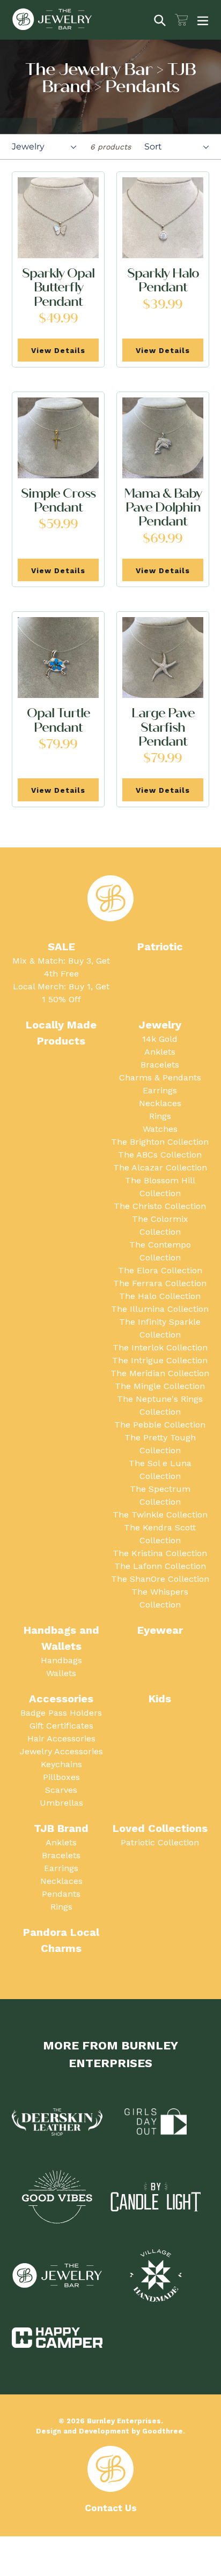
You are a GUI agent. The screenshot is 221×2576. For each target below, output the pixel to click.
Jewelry (160, 1025)
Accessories (61, 1699)
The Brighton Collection (160, 1142)
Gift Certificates (61, 1726)
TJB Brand (61, 1828)
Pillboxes (61, 1777)
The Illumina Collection (160, 1309)
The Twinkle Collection (160, 1515)
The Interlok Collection (160, 1347)
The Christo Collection (160, 1206)
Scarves (61, 1790)
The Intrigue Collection (160, 1360)
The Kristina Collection (160, 1553)
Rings (160, 1116)
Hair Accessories (61, 1738)
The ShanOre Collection (160, 1579)
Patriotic (160, 947)
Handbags (61, 1660)
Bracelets (160, 1065)
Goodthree (163, 2431)
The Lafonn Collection (160, 1566)
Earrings (160, 1090)
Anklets (160, 1052)
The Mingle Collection (160, 1386)
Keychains (61, 1764)
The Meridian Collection (160, 1373)
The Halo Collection (160, 1296)
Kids (160, 1699)
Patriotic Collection (160, 1842)
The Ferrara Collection (160, 1283)
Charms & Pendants (160, 1077)
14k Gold (160, 1039)
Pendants (61, 1894)
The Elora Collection (160, 1270)
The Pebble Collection (160, 1425)
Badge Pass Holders (61, 1713)
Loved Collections (160, 1828)
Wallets (61, 1673)
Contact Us (111, 2508)
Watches (160, 1129)
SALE (61, 947)
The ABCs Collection (160, 1155)
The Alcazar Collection (160, 1167)
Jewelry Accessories (61, 1751)
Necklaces (160, 1103)
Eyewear (160, 1630)
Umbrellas (61, 1803)
